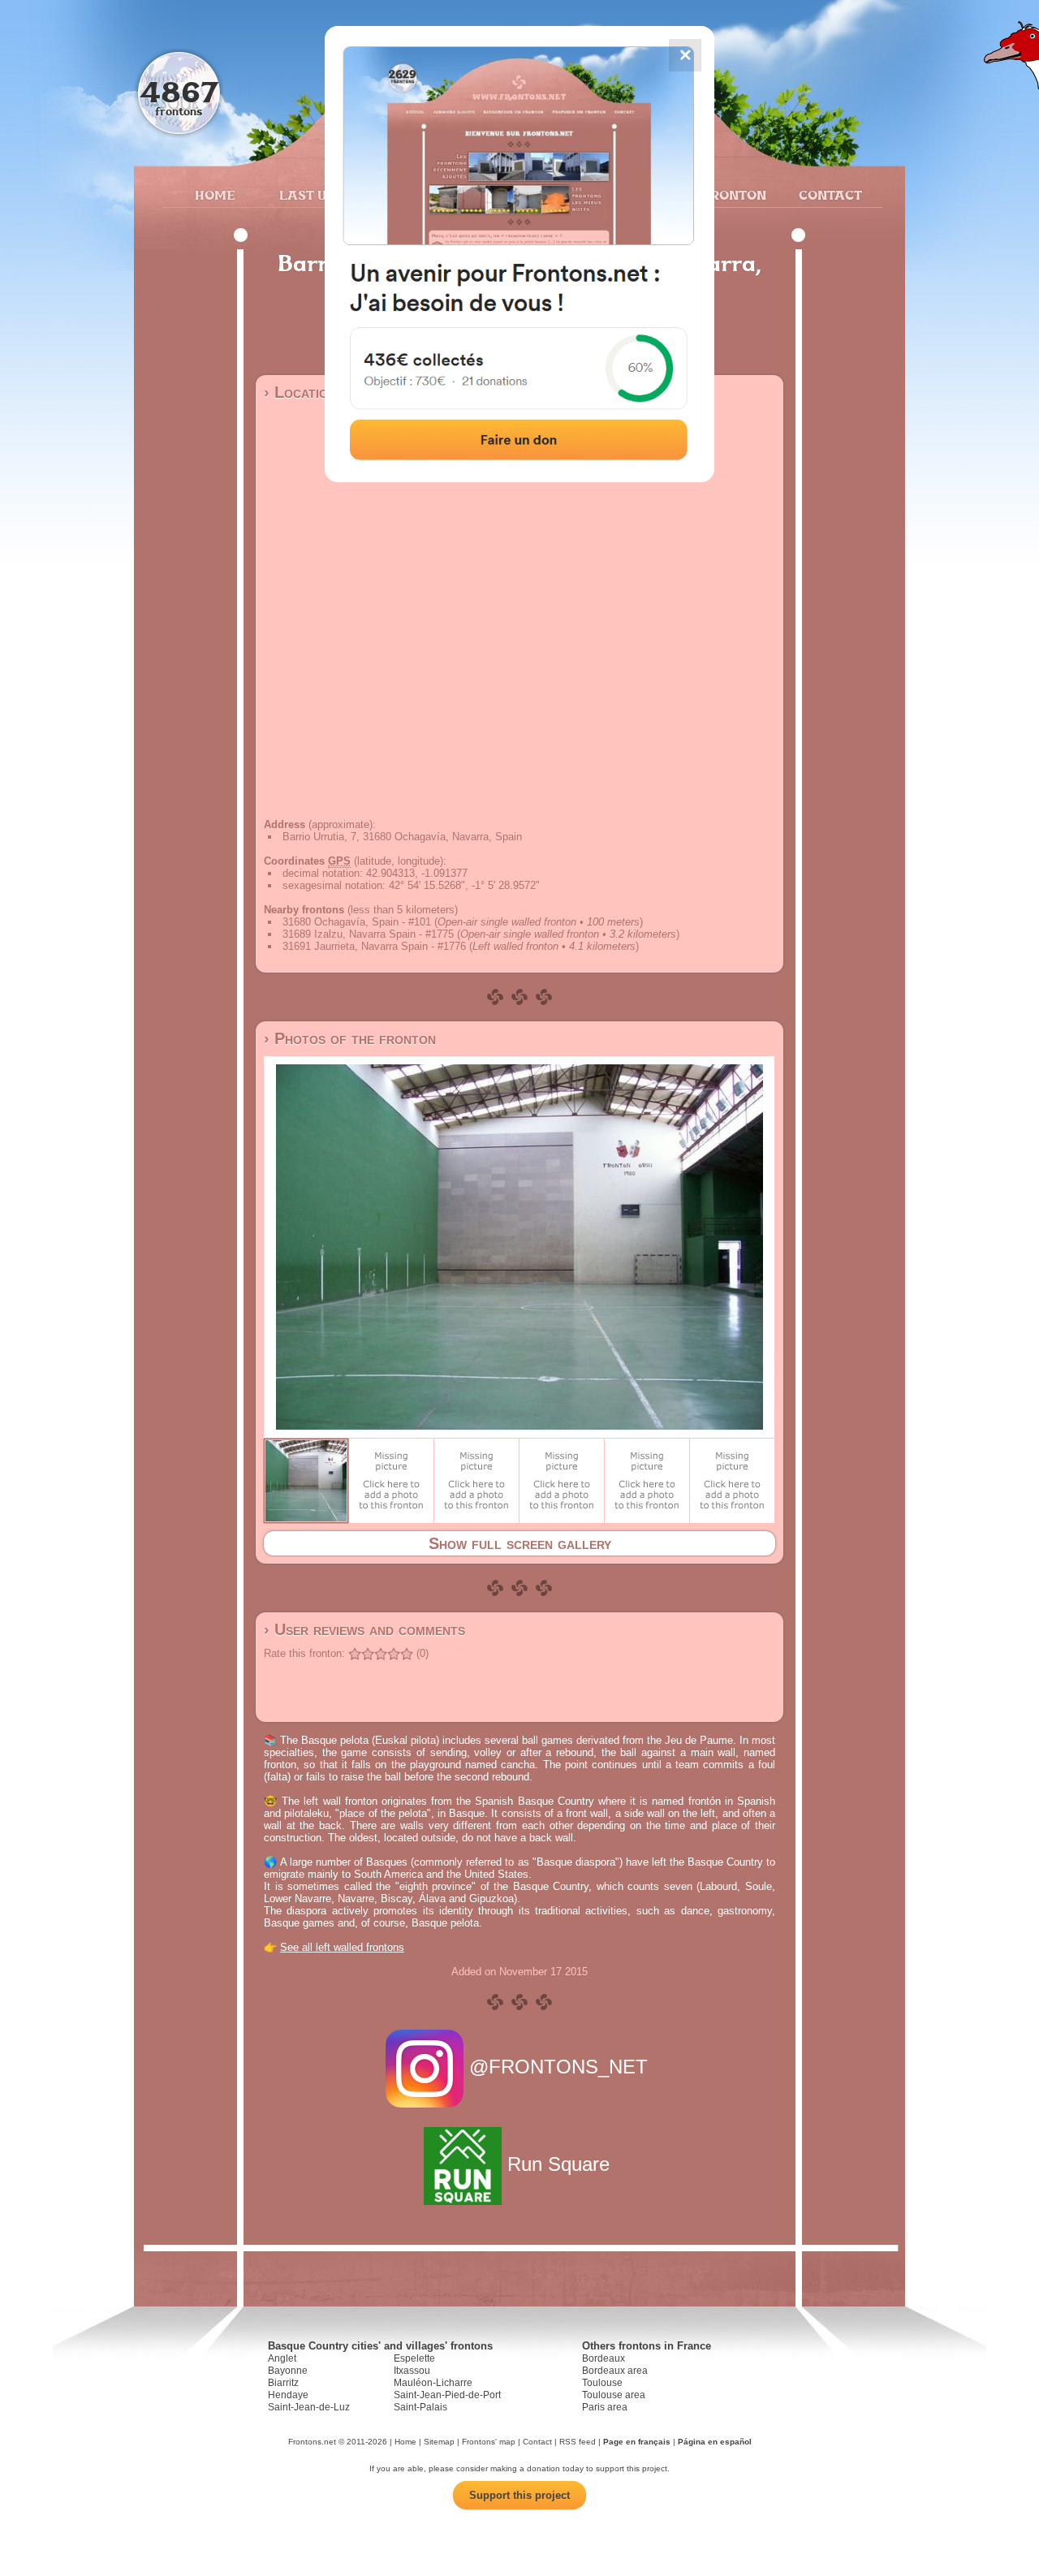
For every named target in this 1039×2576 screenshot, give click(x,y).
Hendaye (288, 2395)
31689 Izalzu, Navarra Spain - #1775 (368, 934)
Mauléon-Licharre (433, 2383)
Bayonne (288, 2371)
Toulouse (602, 2383)
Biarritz (283, 2383)
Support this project (519, 2495)
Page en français (637, 2442)
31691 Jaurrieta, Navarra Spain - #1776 (374, 946)
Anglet (282, 2358)
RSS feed (578, 2442)
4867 (179, 91)
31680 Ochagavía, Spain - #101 (357, 922)
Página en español (715, 2442)
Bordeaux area (615, 2371)
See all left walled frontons (342, 1947)
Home (215, 195)
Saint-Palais (420, 2407)
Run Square (558, 2164)
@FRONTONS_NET (558, 2067)
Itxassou (412, 2371)
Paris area (605, 2407)
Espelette (414, 2358)
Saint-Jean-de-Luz (309, 2407)
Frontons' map (489, 2442)
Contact (828, 195)
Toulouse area (614, 2395)
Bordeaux (604, 2358)
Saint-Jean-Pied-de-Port (447, 2395)
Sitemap (439, 2442)
